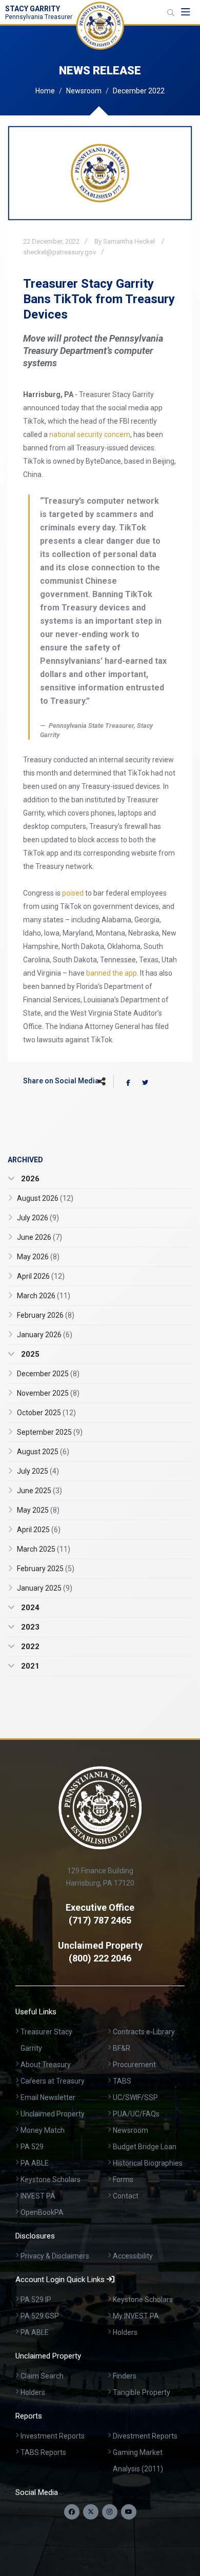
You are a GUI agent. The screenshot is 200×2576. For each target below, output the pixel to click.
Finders (125, 2376)
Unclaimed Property (53, 2114)
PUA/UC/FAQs (136, 2114)
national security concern (90, 434)
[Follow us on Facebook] (72, 2512)
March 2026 (44, 1296)
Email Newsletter (48, 2097)
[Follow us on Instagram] (110, 2512)
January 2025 (45, 1588)
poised (73, 893)
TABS (122, 2081)
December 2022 (139, 91)
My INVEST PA (136, 2316)
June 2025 (39, 1491)
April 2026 (41, 1276)
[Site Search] (171, 13)
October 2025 (46, 1413)
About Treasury (46, 2065)
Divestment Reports (145, 2436)
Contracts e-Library (144, 2032)
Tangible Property (142, 2392)
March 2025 (44, 1549)
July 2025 (38, 1471)
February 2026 (46, 1315)
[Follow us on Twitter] (91, 2512)
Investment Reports (53, 2436)
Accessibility (133, 2256)
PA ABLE (35, 2163)
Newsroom (84, 91)
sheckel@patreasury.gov (59, 252)
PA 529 (32, 2147)
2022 (29, 1647)
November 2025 (48, 1393)
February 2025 (46, 1569)
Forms (123, 2179)
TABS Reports (43, 2452)
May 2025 (38, 1510)
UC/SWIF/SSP (135, 2097)
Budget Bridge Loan (145, 2147)
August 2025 (43, 1452)
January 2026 (45, 1335)
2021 (29, 1666)
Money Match (43, 2130)
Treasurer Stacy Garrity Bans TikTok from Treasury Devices (99, 299)
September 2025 (50, 1432)
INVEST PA (38, 2196)
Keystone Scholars (51, 2179)
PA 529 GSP (40, 2316)
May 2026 (38, 1257)
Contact (126, 2196)
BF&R (122, 2048)
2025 (29, 1354)
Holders (125, 2332)
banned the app (112, 973)
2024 (29, 1608)
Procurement (134, 2065)
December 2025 (48, 1374)
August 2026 (45, 1198)
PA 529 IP (36, 2300)
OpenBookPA (42, 2212)
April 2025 (39, 1530)
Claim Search (42, 2376)
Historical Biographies (148, 2163)
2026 (29, 1179)
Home (45, 91)
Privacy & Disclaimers (55, 2256)
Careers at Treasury (53, 2081)
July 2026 (38, 1218)
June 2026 (39, 1237)
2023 (29, 1627)
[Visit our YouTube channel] (129, 2512)
